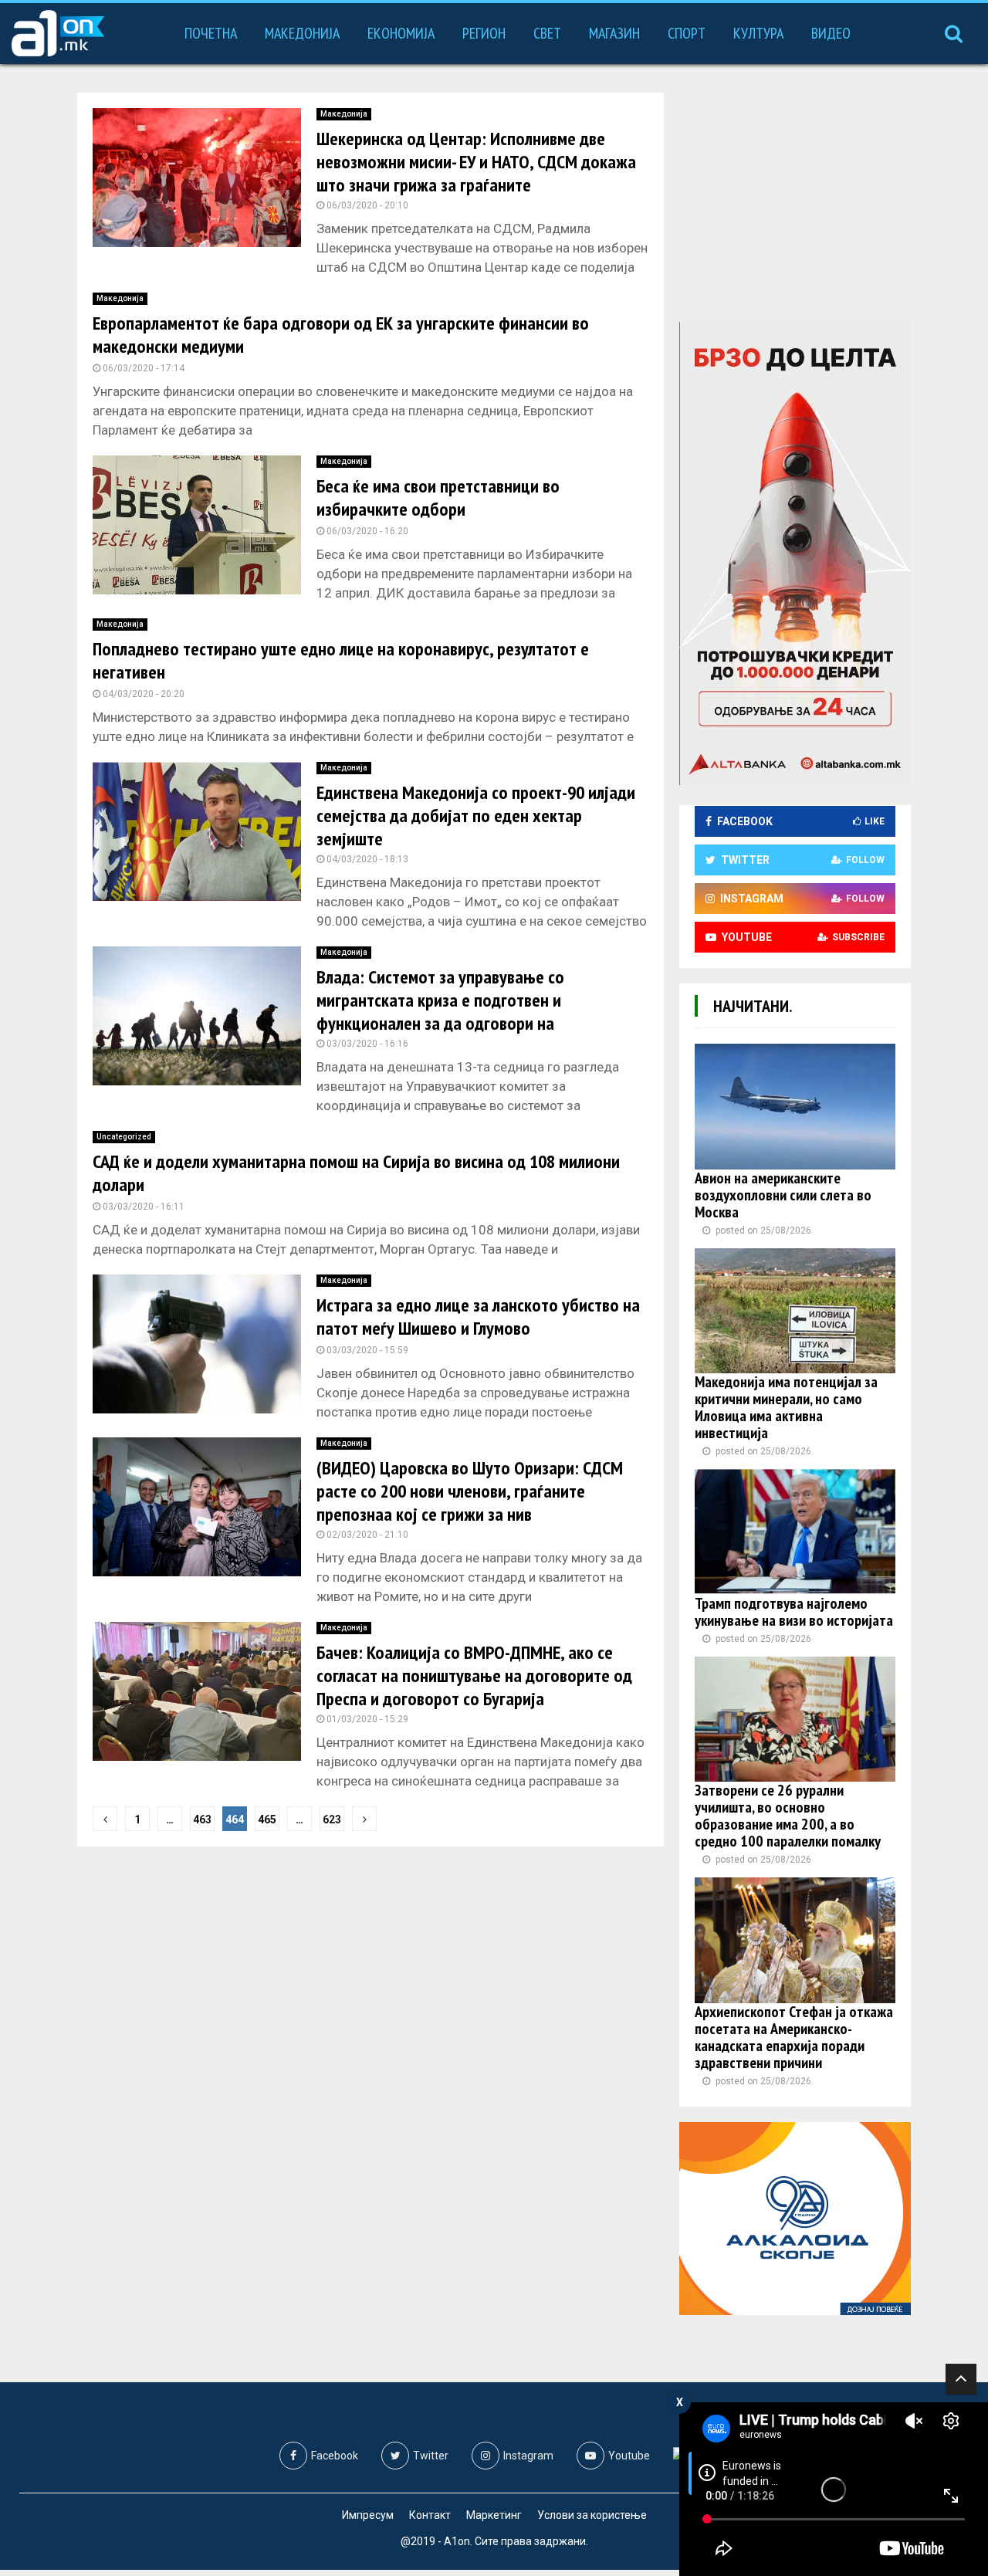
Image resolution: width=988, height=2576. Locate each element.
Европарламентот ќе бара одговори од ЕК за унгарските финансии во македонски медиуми (341, 335)
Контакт (430, 2515)
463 (202, 1819)
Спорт (687, 33)
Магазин (614, 33)
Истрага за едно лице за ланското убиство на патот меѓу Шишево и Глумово (478, 1317)
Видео (831, 33)
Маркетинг (494, 2515)
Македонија (302, 33)
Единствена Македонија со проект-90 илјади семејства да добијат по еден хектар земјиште (476, 816)
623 (332, 1819)
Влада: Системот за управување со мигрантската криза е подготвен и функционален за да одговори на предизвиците (440, 1012)
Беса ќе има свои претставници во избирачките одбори (438, 498)
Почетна (211, 33)
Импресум (368, 2515)
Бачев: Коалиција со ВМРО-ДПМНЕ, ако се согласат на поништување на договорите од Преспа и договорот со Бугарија (474, 1676)
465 (267, 1819)
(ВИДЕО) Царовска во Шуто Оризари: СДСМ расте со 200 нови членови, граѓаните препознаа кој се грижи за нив (470, 1491)
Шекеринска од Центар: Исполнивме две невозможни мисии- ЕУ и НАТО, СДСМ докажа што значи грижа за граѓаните (476, 162)
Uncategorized (124, 1137)
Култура (758, 33)
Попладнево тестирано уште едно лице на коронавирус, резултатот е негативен (341, 660)
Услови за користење (592, 2515)
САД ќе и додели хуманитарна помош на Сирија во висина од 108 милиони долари (356, 1173)
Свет (547, 33)
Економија (401, 33)
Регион (484, 33)
